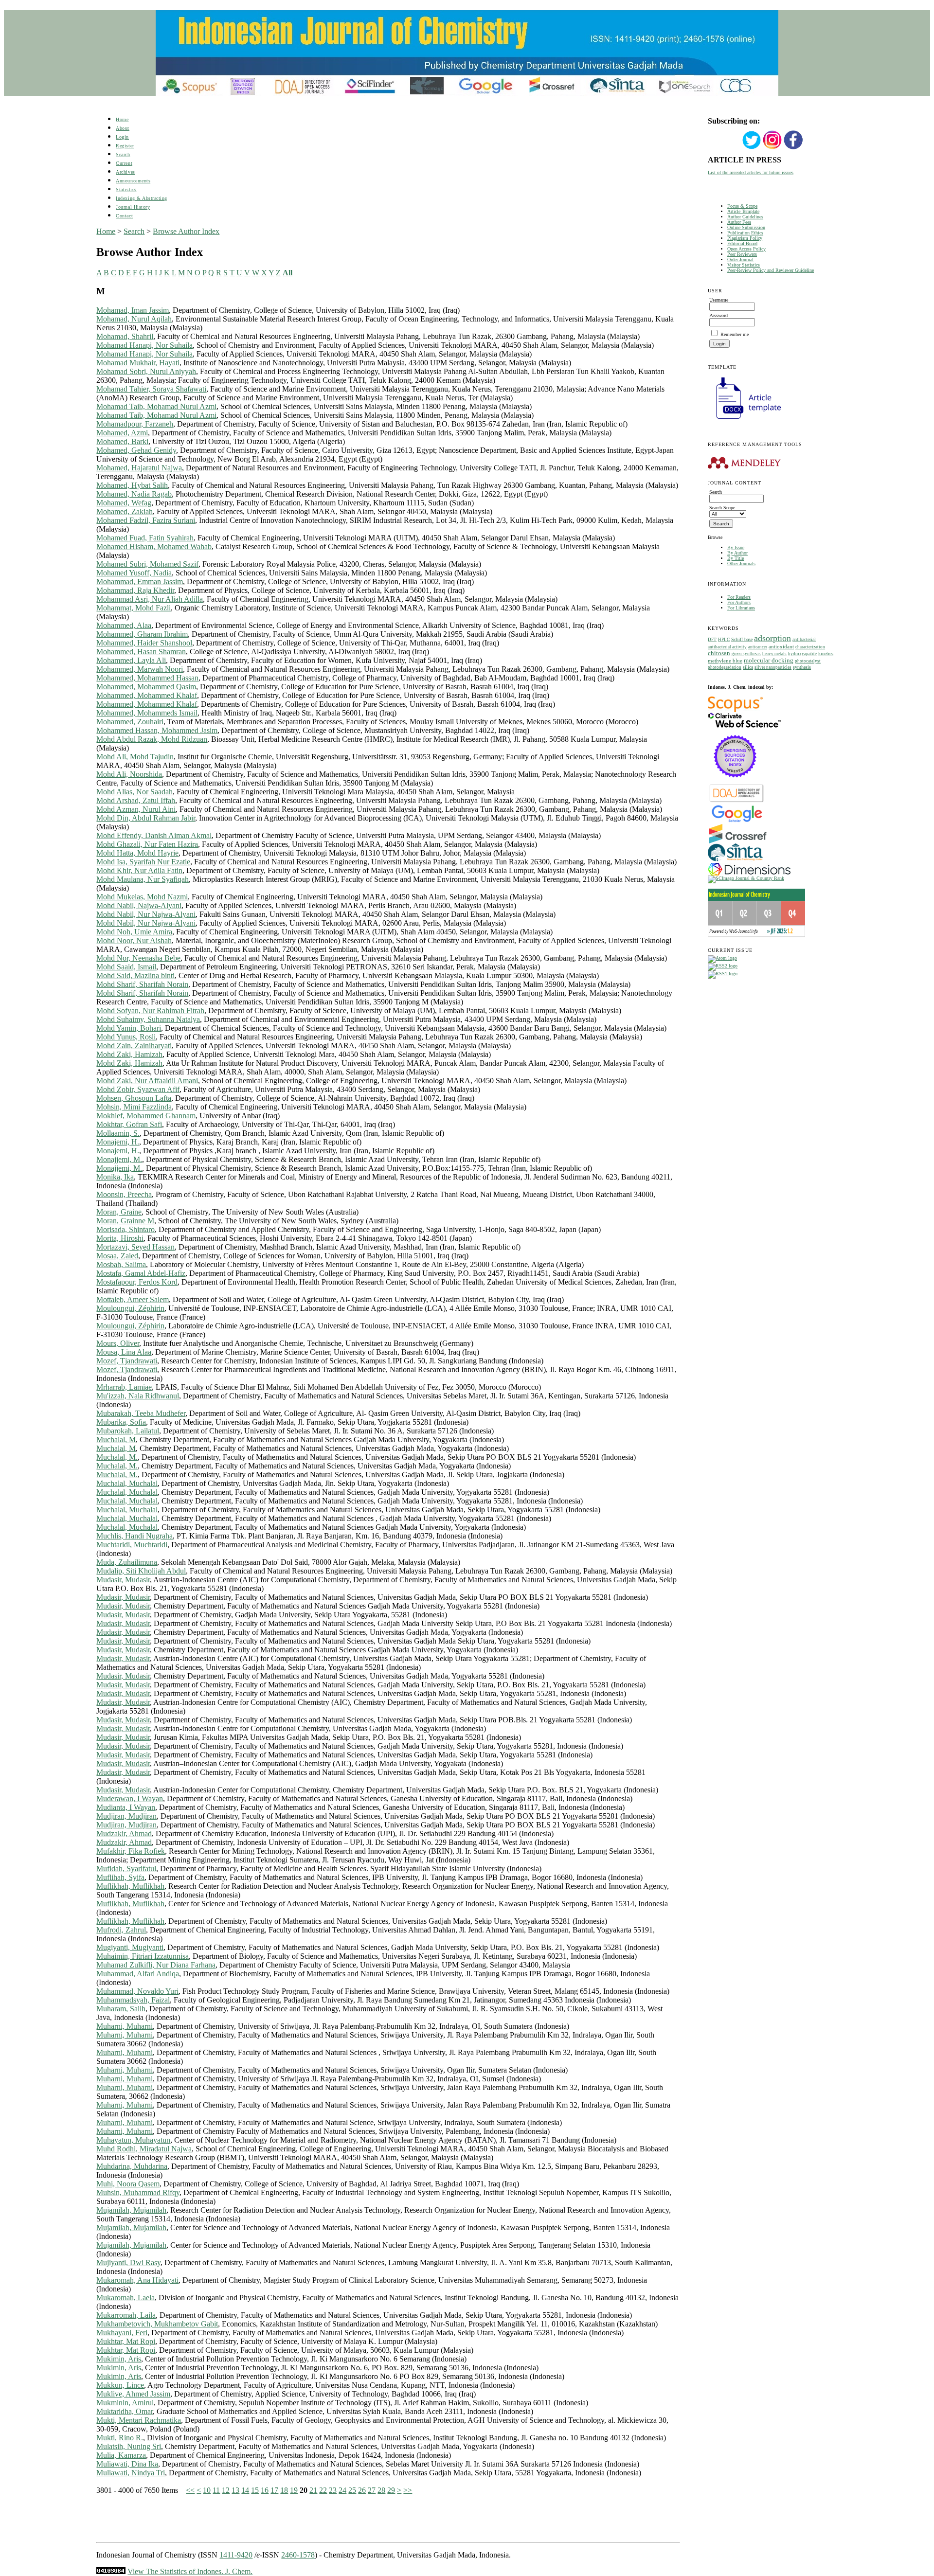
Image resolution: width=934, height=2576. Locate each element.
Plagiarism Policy (745, 238)
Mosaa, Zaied (117, 1256)
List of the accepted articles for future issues (751, 172)
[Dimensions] (749, 874)
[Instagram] (772, 148)
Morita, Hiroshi (120, 1238)
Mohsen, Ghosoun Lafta (134, 1098)
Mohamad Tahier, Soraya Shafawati (151, 389)
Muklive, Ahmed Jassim (133, 2394)
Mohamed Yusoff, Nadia (134, 573)
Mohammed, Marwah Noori (140, 669)
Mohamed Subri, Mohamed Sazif (147, 564)
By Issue (736, 547)
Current (124, 163)
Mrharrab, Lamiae (124, 1387)
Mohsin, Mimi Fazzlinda (134, 1107)
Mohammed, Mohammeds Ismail (147, 713)
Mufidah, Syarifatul (126, 1869)
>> (408, 2490)
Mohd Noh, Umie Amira (134, 932)
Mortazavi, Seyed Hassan (135, 1247)
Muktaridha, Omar (125, 2411)
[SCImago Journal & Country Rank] (746, 878)
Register (125, 146)
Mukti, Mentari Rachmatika (139, 2420)
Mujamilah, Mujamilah (131, 2210)
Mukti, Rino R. (120, 2438)
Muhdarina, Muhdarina (132, 2166)
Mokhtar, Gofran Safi (129, 1124)
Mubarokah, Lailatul (128, 1431)
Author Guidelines (745, 217)
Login (122, 137)
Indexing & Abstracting (141, 198)
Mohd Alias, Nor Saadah (135, 792)
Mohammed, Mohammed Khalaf (147, 695)
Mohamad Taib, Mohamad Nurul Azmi (156, 406)
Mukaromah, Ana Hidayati (137, 2280)
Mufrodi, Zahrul (121, 1930)
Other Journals (741, 563)
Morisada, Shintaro (126, 1229)
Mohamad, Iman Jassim (133, 310)
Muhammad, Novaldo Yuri (137, 1991)
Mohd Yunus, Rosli (126, 1037)
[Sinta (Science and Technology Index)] (735, 861)
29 (391, 2490)
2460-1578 (298, 2555)
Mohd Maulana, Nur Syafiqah (143, 879)
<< (190, 2490)
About (123, 128)
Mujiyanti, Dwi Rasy (128, 2263)
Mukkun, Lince (120, 2385)
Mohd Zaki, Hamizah (129, 1054)
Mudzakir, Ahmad (124, 1834)
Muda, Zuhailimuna (127, 1562)
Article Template (743, 211)
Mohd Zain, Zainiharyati (134, 1046)
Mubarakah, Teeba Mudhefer (141, 1413)
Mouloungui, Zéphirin (130, 1308)
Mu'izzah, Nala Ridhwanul (138, 1396)
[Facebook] (793, 148)
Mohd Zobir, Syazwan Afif (138, 1089)
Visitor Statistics (744, 265)
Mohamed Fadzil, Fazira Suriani (146, 520)
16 (265, 2490)
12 (226, 2490)
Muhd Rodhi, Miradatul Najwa (144, 2149)
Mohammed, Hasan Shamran (141, 652)
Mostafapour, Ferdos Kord (137, 1282)
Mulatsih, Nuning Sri (129, 2446)
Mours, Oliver (118, 1343)
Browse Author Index (186, 231)
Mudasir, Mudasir (123, 1580)
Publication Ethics (745, 233)
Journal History (133, 207)
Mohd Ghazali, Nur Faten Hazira (147, 844)
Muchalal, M (116, 1440)
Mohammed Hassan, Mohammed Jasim (157, 730)
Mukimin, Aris (119, 2359)
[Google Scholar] (737, 821)
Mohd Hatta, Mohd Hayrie (137, 853)
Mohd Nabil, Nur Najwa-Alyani (146, 914)
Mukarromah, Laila (126, 2315)
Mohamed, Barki (122, 441)
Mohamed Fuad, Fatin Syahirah (145, 538)
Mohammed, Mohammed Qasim (146, 687)
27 (372, 2490)
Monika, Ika (115, 1177)
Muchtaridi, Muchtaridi (132, 1545)
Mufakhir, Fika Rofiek (131, 1851)
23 (333, 2490)
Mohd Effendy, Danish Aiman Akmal (154, 835)
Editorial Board (742, 243)
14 (245, 2490)
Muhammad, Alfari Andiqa (138, 1974)
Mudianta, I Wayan (126, 1807)
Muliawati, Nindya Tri (131, 2473)
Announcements (133, 181)
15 (255, 2490)
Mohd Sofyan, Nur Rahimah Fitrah (150, 1011)
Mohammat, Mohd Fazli (134, 608)
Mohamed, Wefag (124, 503)
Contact (124, 216)
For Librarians (741, 608)
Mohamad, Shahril (125, 336)
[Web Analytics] (111, 2571)
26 (362, 2490)
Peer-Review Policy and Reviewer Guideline (771, 270)
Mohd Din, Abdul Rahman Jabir (146, 818)
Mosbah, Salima (121, 1264)
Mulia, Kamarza (121, 2455)
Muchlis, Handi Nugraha (135, 1536)
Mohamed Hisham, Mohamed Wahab (154, 546)
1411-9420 (236, 2555)
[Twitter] (752, 148)
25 (352, 2490)
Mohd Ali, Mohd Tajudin (135, 757)
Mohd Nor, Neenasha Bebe (138, 958)
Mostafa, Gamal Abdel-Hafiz (141, 1273)
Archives (125, 172)
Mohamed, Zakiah (125, 511)
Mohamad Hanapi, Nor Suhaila (144, 345)
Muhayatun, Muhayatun (133, 2140)
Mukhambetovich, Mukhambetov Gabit (157, 2324)
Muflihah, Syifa (120, 1877)
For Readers (739, 597)
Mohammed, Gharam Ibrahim (142, 634)
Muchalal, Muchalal (127, 1483)
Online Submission (746, 227)
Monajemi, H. (118, 1142)
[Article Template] (744, 420)
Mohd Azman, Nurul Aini (136, 809)
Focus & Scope (742, 206)
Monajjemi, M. (119, 1159)
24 (342, 2490)
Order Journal (740, 259)
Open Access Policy (746, 249)
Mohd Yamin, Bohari (129, 1028)
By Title (736, 558)
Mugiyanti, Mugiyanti (130, 1947)
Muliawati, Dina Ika (127, 2464)
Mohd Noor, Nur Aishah (134, 940)
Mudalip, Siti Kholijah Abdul (141, 1571)
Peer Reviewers (742, 254)
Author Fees (739, 222)
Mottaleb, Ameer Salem (133, 1299)
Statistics (126, 189)
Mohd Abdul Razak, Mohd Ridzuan (152, 739)
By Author (737, 553)
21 (313, 2490)
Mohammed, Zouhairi (130, 722)
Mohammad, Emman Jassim (140, 581)
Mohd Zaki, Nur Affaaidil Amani (147, 1081)
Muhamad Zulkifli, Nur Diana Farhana (156, 1965)
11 (216, 2490)
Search (123, 154)
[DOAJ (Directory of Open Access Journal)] (737, 801)
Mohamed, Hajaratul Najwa (139, 468)
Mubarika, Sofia (121, 1422)
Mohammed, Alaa (124, 625)
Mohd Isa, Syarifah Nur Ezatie (143, 862)
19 (294, 2490)
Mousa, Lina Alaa (124, 1352)
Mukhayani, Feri (122, 2333)
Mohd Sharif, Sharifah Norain (142, 984)
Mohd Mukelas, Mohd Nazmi (142, 897)
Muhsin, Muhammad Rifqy (138, 2192)
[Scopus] (735, 710)
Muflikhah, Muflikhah (130, 1886)
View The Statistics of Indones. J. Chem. (190, 2571)
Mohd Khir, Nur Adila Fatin (139, 870)
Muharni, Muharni (125, 2026)
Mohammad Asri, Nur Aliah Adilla (150, 599)
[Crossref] (738, 842)
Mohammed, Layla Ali (131, 660)
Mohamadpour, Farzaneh (135, 424)
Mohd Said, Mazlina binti (135, 975)
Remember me (735, 334)
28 (381, 2490)
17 (274, 2490)
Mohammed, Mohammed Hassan (147, 678)
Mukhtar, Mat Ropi (126, 2341)
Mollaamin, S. (118, 1133)
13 (235, 2490)
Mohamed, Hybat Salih (132, 485)
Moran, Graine (119, 1212)
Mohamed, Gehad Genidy (136, 450)
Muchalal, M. (117, 1457)
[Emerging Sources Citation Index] (735, 782)
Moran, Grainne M (125, 1221)
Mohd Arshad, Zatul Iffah (136, 800)
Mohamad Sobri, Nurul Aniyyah (146, 371)
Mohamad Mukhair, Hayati (138, 363)
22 (323, 2490)
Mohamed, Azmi (122, 433)
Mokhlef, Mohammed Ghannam (146, 1116)
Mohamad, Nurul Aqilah (134, 319)
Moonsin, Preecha (124, 1194)
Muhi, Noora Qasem (128, 2184)
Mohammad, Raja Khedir (135, 590)
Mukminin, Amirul (125, 2403)
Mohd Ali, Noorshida (129, 774)
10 (207, 2490)
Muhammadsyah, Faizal (133, 2000)
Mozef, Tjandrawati (127, 1361)
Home (122, 119)
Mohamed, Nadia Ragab (134, 494)
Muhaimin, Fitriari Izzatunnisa (143, 1956)
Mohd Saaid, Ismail (126, 967)
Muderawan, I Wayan (130, 1798)
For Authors (739, 602)
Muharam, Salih (121, 2009)
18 (284, 2490)
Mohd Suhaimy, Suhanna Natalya (148, 1019)
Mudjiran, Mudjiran (126, 1816)
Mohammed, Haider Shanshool (144, 643)
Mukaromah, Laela (126, 2298)
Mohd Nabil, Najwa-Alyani (139, 905)
